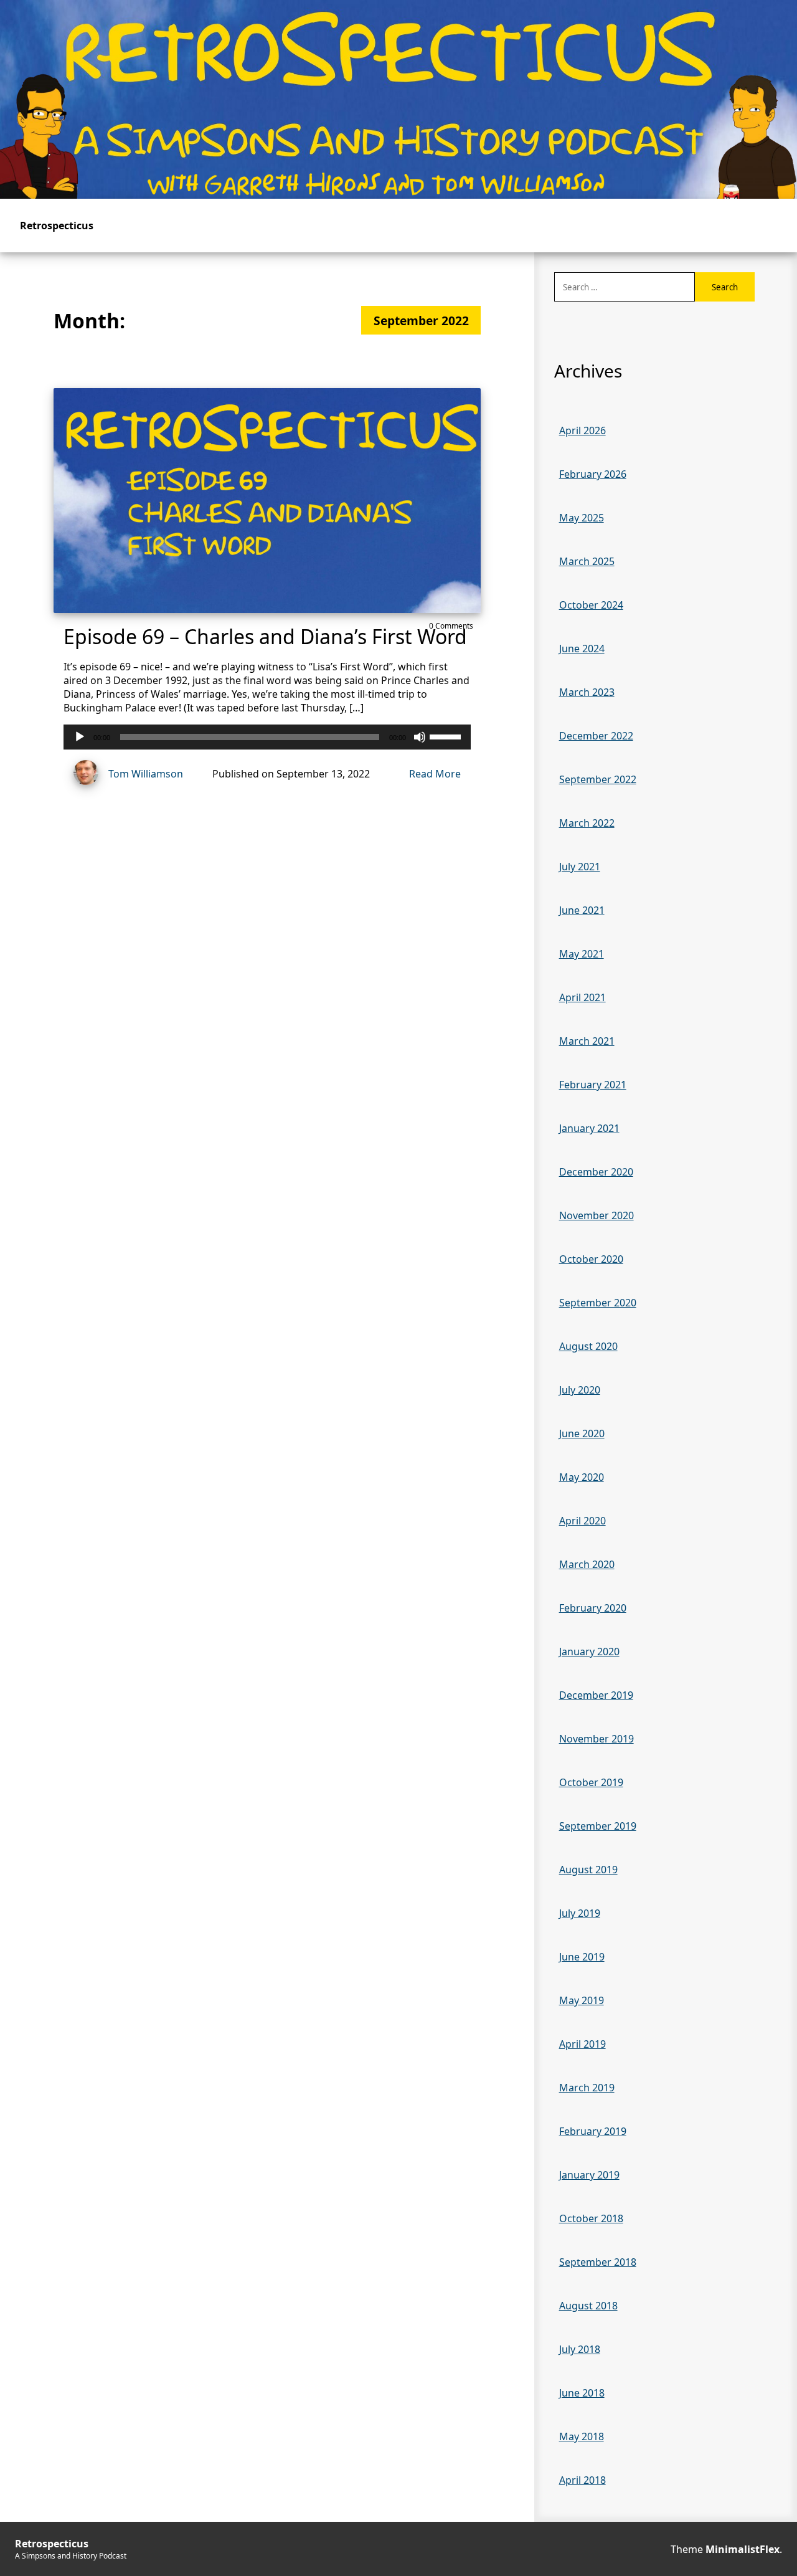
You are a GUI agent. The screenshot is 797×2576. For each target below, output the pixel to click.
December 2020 (596, 1172)
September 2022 (598, 779)
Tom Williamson (146, 774)
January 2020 (589, 1652)
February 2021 (593, 1085)
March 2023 (587, 692)
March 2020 (587, 1564)
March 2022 (587, 823)
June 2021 (582, 910)
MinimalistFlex (743, 2549)
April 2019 (582, 2044)
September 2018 (598, 2262)
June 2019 (582, 1957)
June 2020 (582, 1433)
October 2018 (591, 2218)
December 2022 (596, 736)
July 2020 (580, 1390)
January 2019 (589, 2175)
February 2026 (593, 474)
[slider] (447, 736)
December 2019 (596, 1695)
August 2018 (588, 2306)
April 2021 (582, 997)
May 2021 (582, 954)
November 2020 (597, 1215)
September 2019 (598, 1826)
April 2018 (582, 2480)
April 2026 (582, 430)
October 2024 (591, 605)
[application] (267, 737)
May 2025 (582, 518)
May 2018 (582, 2436)
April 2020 (582, 1521)
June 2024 (582, 649)
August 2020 (588, 1346)
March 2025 (587, 561)
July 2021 (580, 867)
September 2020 (598, 1303)
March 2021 (587, 1041)
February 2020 (593, 1608)
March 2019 (587, 2088)
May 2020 (582, 1477)
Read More (435, 774)
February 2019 (593, 2131)
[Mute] (420, 737)
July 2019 (580, 1913)
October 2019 (591, 1782)
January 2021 (589, 1128)
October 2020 (591, 1259)
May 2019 (582, 2000)
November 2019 (597, 1739)
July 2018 (580, 2349)
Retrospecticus (57, 226)
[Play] (80, 737)
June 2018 (582, 2393)
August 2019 (588, 1870)
